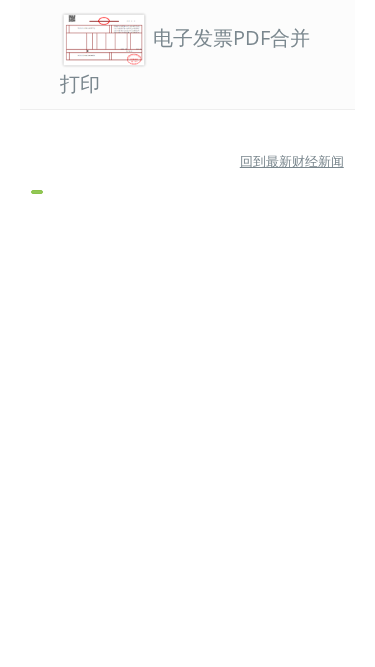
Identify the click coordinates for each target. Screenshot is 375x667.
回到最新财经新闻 (292, 161)
